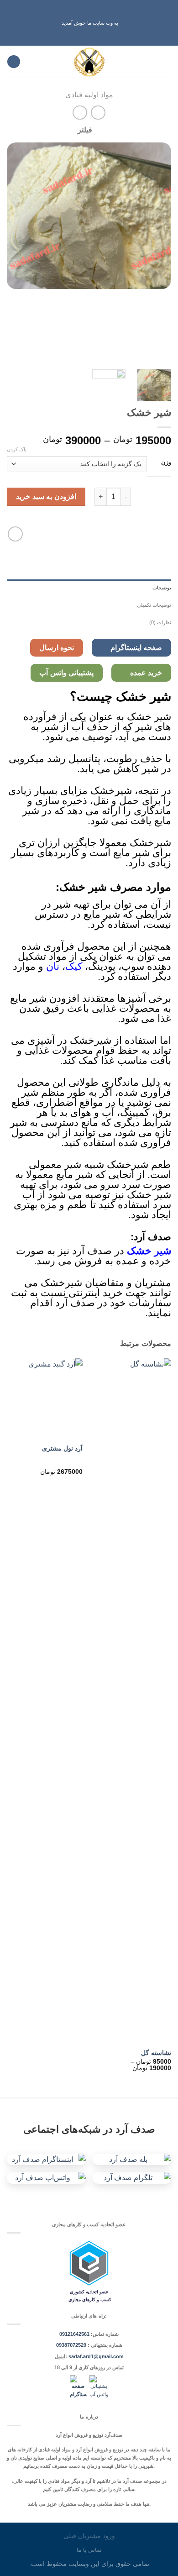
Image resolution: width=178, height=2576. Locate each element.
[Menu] (166, 62)
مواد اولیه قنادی (89, 95)
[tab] (89, 588)
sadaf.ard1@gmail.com (96, 2356)
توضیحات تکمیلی (154, 605)
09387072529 (72, 2345)
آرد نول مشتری (62, 1448)
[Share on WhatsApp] (15, 534)
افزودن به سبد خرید (46, 497)
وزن (166, 463)
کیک (74, 966)
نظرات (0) (160, 622)
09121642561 (74, 2334)
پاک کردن (17, 449)
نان (53, 966)
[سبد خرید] (14, 62)
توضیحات (162, 588)
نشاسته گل (156, 2053)
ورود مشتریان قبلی (89, 2536)
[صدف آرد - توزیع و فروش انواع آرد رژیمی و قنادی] (89, 62)
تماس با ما (89, 2550)
